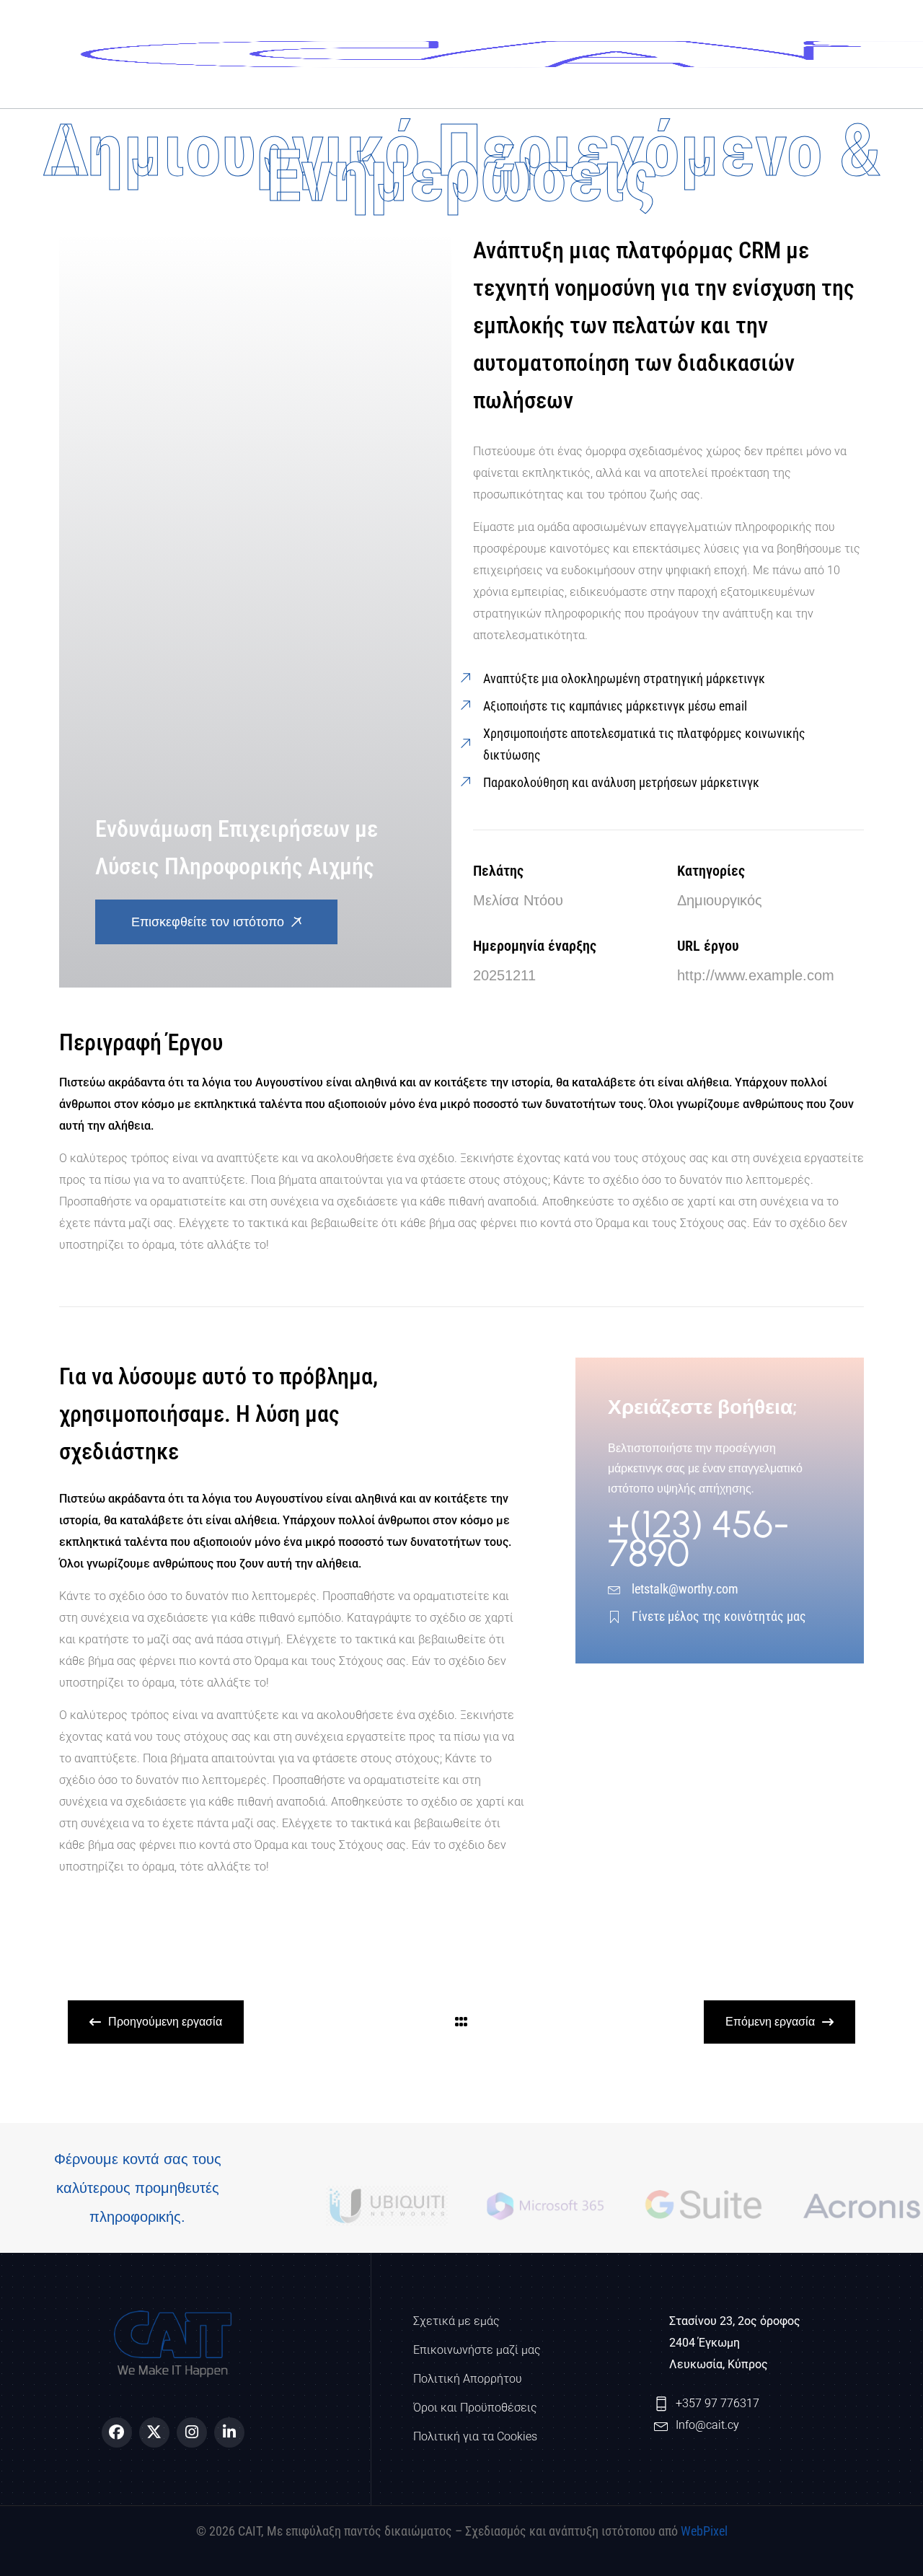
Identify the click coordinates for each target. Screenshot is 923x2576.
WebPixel (704, 2531)
